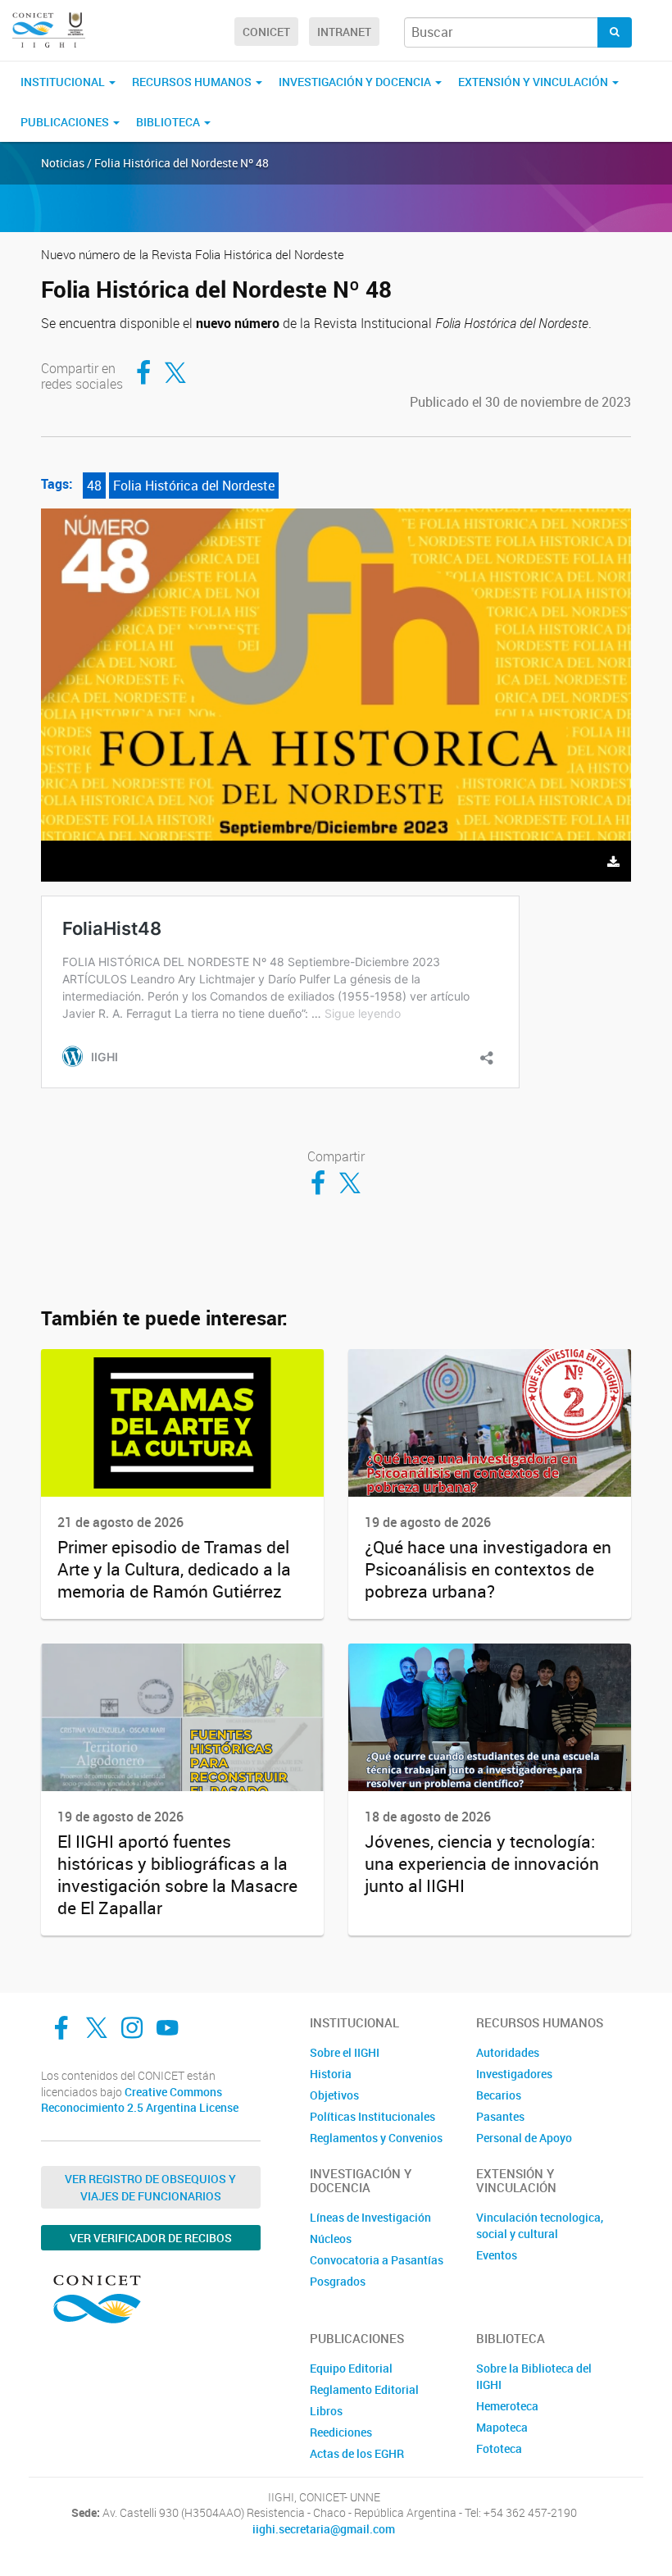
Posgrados (338, 2281)
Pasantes (500, 2116)
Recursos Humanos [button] (193, 82)
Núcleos (331, 2239)
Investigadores (514, 2074)
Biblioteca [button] (169, 122)
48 (94, 486)
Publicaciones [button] (66, 122)
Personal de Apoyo (524, 2138)
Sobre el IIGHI (345, 2052)
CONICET (266, 32)
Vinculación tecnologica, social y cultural (540, 2225)
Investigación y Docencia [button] (356, 82)
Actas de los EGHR (357, 2453)
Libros (326, 2411)
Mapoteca (502, 2427)
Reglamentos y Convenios (376, 2138)
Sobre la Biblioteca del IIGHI (534, 2376)
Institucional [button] (64, 82)
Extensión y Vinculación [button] (534, 82)
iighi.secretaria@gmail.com (324, 2529)
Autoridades (508, 2052)
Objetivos (334, 2095)
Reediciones (341, 2432)
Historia (331, 2074)
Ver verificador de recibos (151, 2238)
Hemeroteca (507, 2406)
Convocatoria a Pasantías (377, 2260)
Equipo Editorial (351, 2368)
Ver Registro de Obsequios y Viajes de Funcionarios (150, 2187)
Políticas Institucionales (372, 2116)
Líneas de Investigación (370, 2217)
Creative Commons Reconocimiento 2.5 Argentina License (140, 2100)
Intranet (344, 32)
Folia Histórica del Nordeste (194, 486)
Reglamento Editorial (364, 2389)
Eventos (497, 2255)
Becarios (499, 2095)
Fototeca (499, 2448)
